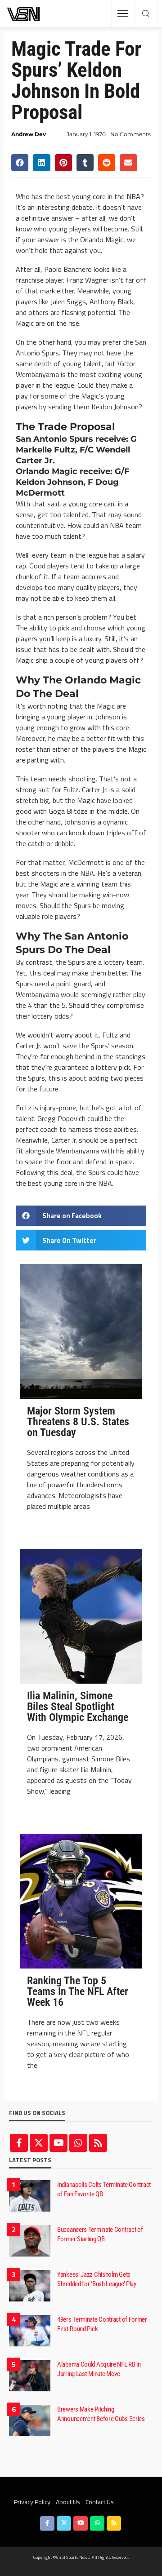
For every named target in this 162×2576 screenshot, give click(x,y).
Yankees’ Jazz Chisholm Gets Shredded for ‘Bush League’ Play (97, 2279)
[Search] (146, 14)
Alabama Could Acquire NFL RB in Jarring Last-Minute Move (99, 2369)
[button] (20, 163)
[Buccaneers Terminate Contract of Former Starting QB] (30, 2241)
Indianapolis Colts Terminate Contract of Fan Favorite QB (104, 2189)
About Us (68, 2502)
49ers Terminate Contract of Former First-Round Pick (102, 2324)
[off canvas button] (123, 13)
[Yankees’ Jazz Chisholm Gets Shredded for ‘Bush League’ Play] (30, 2286)
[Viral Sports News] (24, 14)
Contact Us (100, 2502)
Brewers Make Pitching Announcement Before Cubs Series (101, 2414)
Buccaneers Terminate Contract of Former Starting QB (100, 2234)
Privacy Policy (32, 2502)
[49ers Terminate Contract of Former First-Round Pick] (30, 2331)
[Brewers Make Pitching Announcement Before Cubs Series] (30, 2421)
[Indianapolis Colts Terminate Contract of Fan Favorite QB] (30, 2196)
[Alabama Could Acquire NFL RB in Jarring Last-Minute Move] (30, 2376)
